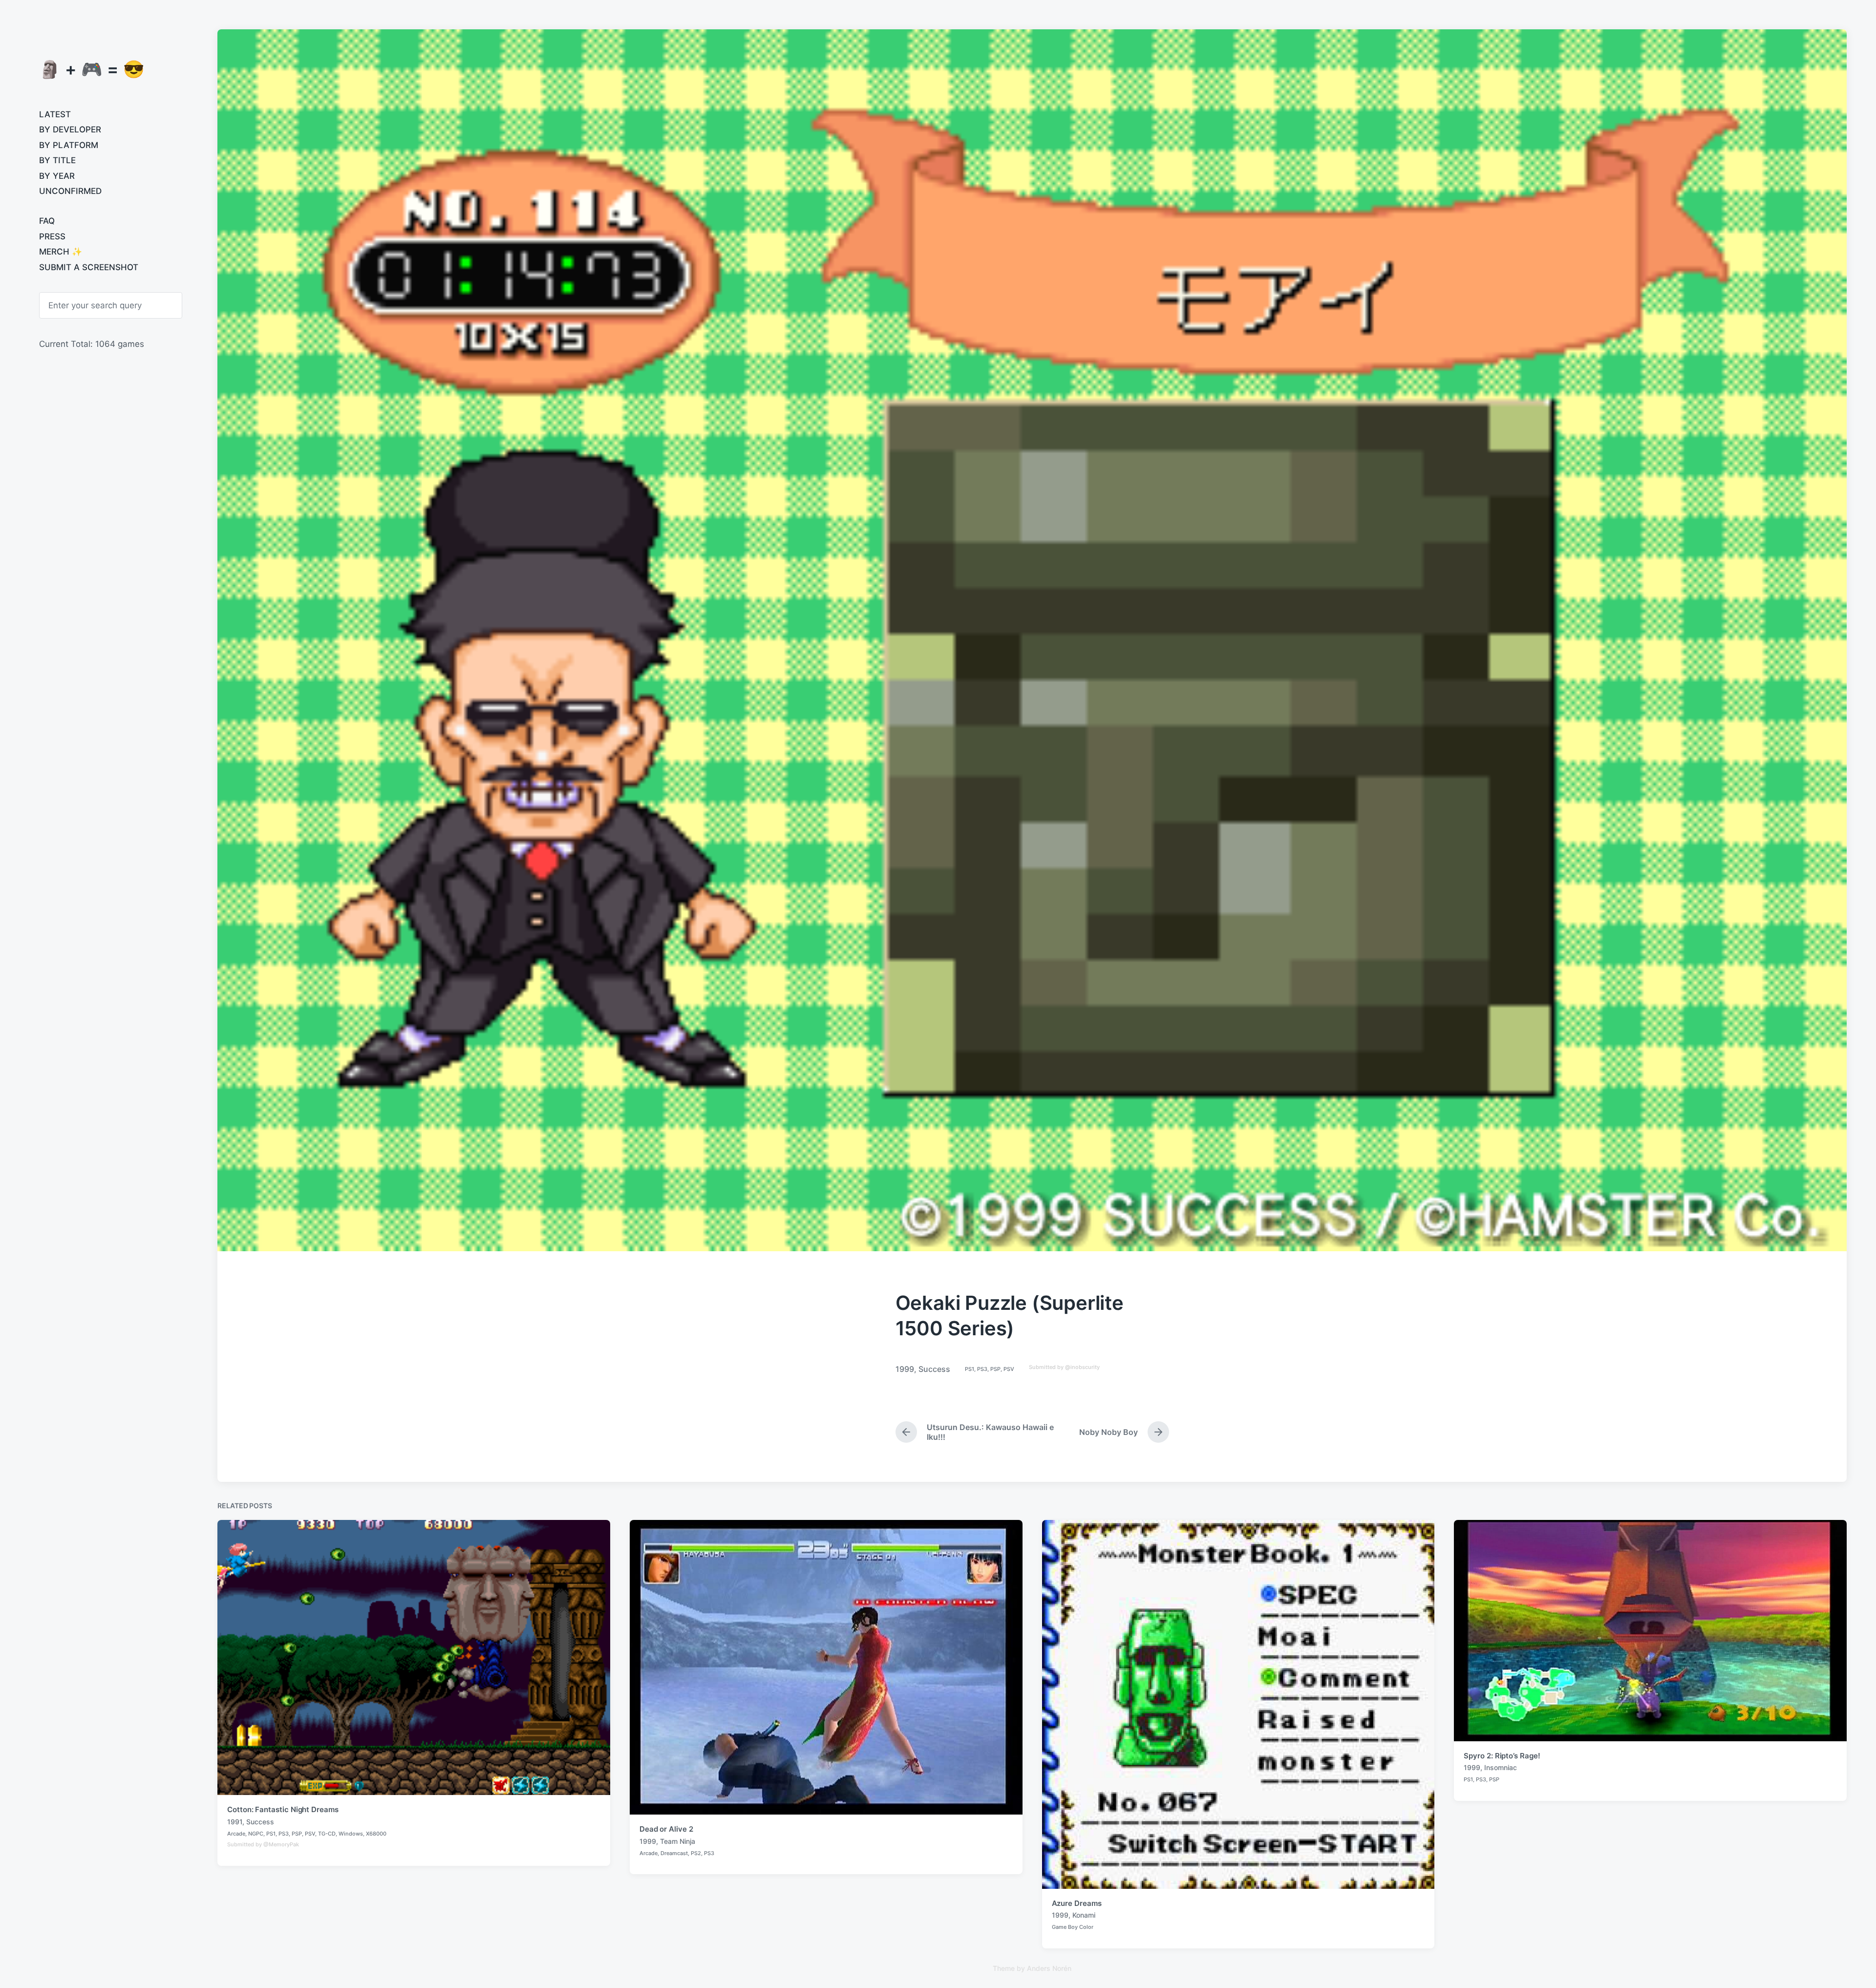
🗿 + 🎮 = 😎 (92, 69)
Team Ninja (678, 1841)
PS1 (970, 1369)
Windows (351, 1834)
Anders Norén (1049, 1968)
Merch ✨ (61, 252)
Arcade (236, 1834)
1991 (235, 1822)
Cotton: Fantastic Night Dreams (283, 1809)
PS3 (982, 1369)
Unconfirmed (70, 191)
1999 (905, 1369)
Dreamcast (674, 1853)
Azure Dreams (1077, 1903)
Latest (55, 114)
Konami (1084, 1915)
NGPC (256, 1834)
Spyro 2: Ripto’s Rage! (1502, 1756)
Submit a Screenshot (89, 267)
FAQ (47, 221)
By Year (57, 176)
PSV (1009, 1369)
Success (934, 1369)
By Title (57, 160)
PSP (995, 1369)
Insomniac (1501, 1767)
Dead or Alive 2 (666, 1829)
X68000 (376, 1834)
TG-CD (327, 1834)
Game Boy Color (1073, 1927)
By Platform (69, 145)
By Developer (70, 129)
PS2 (696, 1853)
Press (52, 236)
